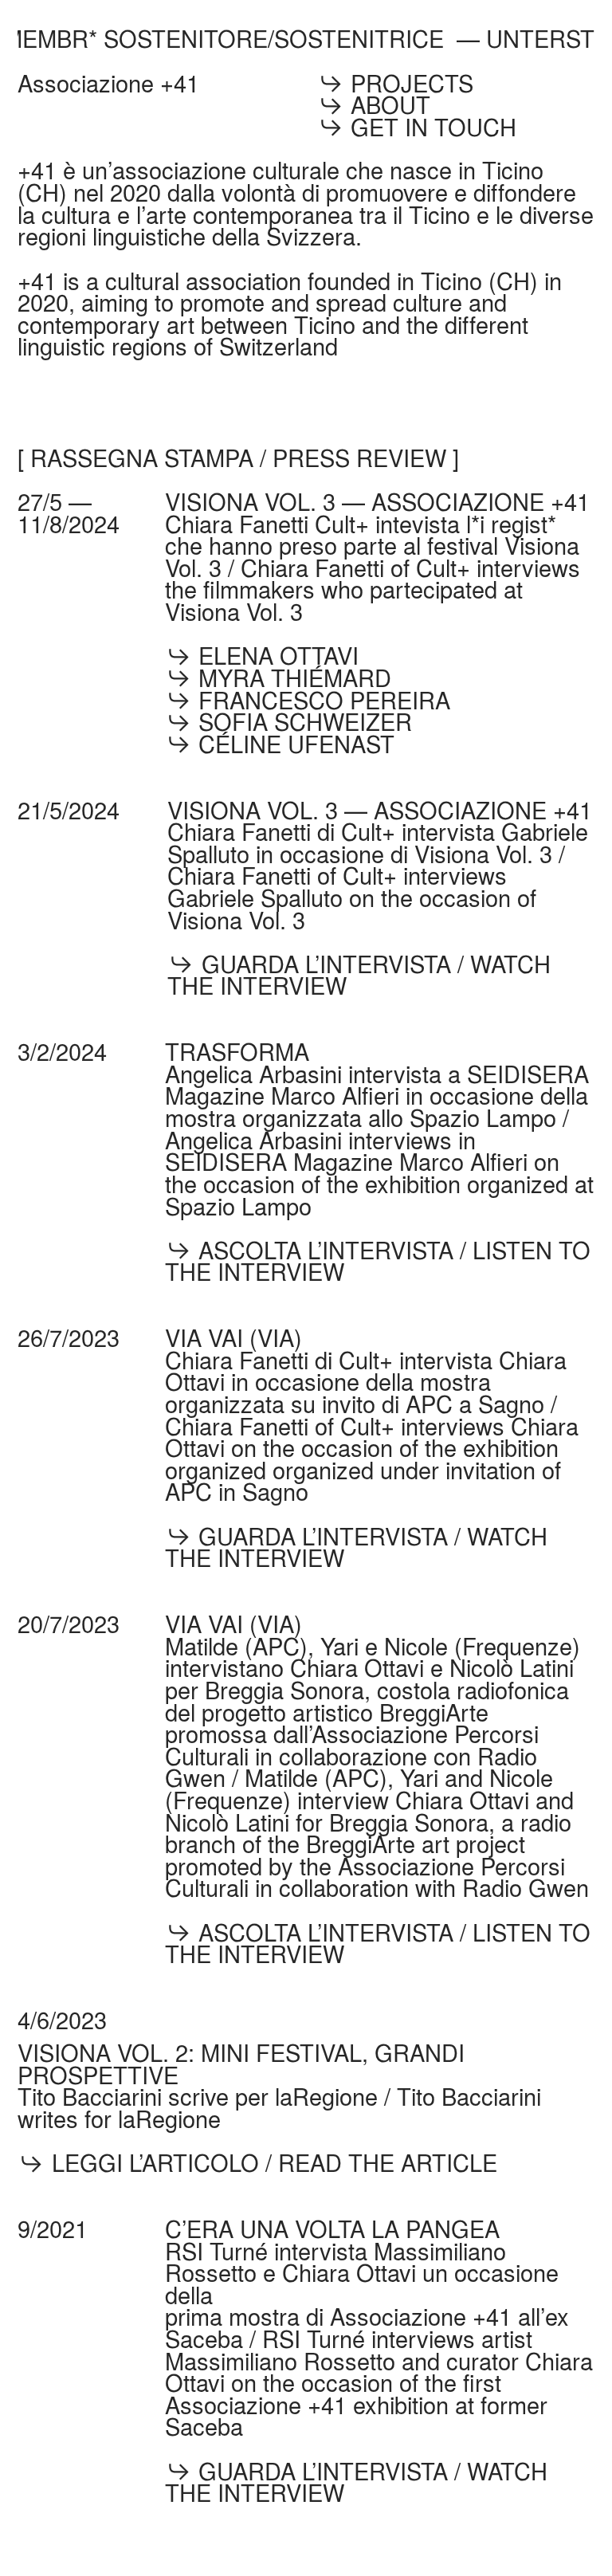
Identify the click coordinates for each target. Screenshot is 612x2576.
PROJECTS (412, 83)
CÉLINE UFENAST (293, 744)
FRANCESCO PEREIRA (321, 700)
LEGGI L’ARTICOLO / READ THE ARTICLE (275, 2162)
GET (375, 127)
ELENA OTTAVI (275, 655)
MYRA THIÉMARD (292, 677)
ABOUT (390, 104)
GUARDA (247, 964)
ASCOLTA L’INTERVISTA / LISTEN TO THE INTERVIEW (378, 1261)
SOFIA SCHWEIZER (302, 721)
